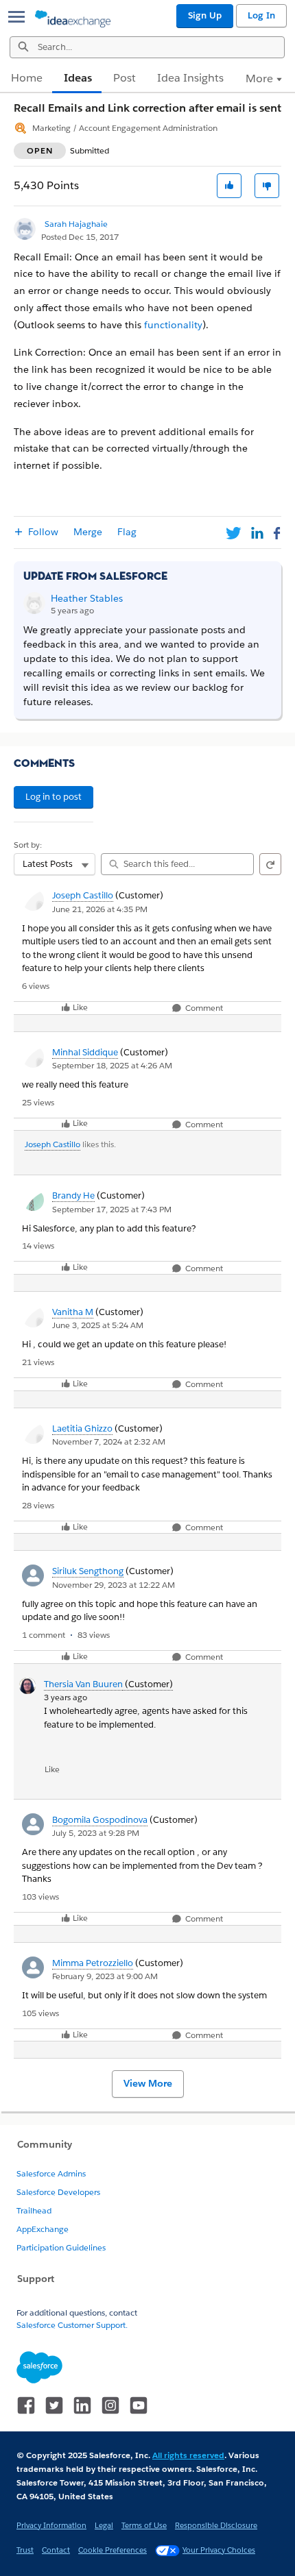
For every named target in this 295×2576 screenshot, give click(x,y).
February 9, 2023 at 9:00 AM (105, 1976)
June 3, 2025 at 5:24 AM (98, 1325)
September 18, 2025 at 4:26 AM (112, 1065)
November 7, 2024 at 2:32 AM (109, 1442)
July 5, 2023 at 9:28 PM (96, 1833)
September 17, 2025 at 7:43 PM (112, 1209)
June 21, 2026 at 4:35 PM (100, 909)
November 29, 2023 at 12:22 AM (114, 1585)
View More (148, 2083)
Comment (203, 1008)
